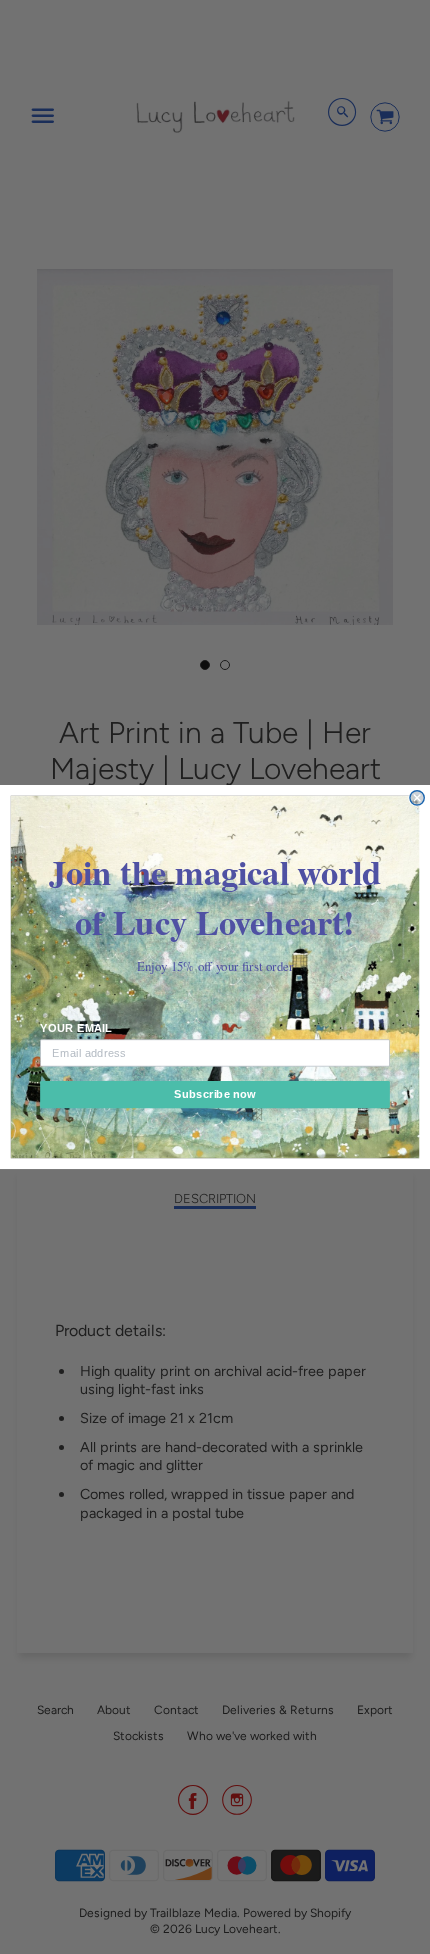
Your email (76, 1028)
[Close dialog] (417, 798)
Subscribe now (215, 1094)
